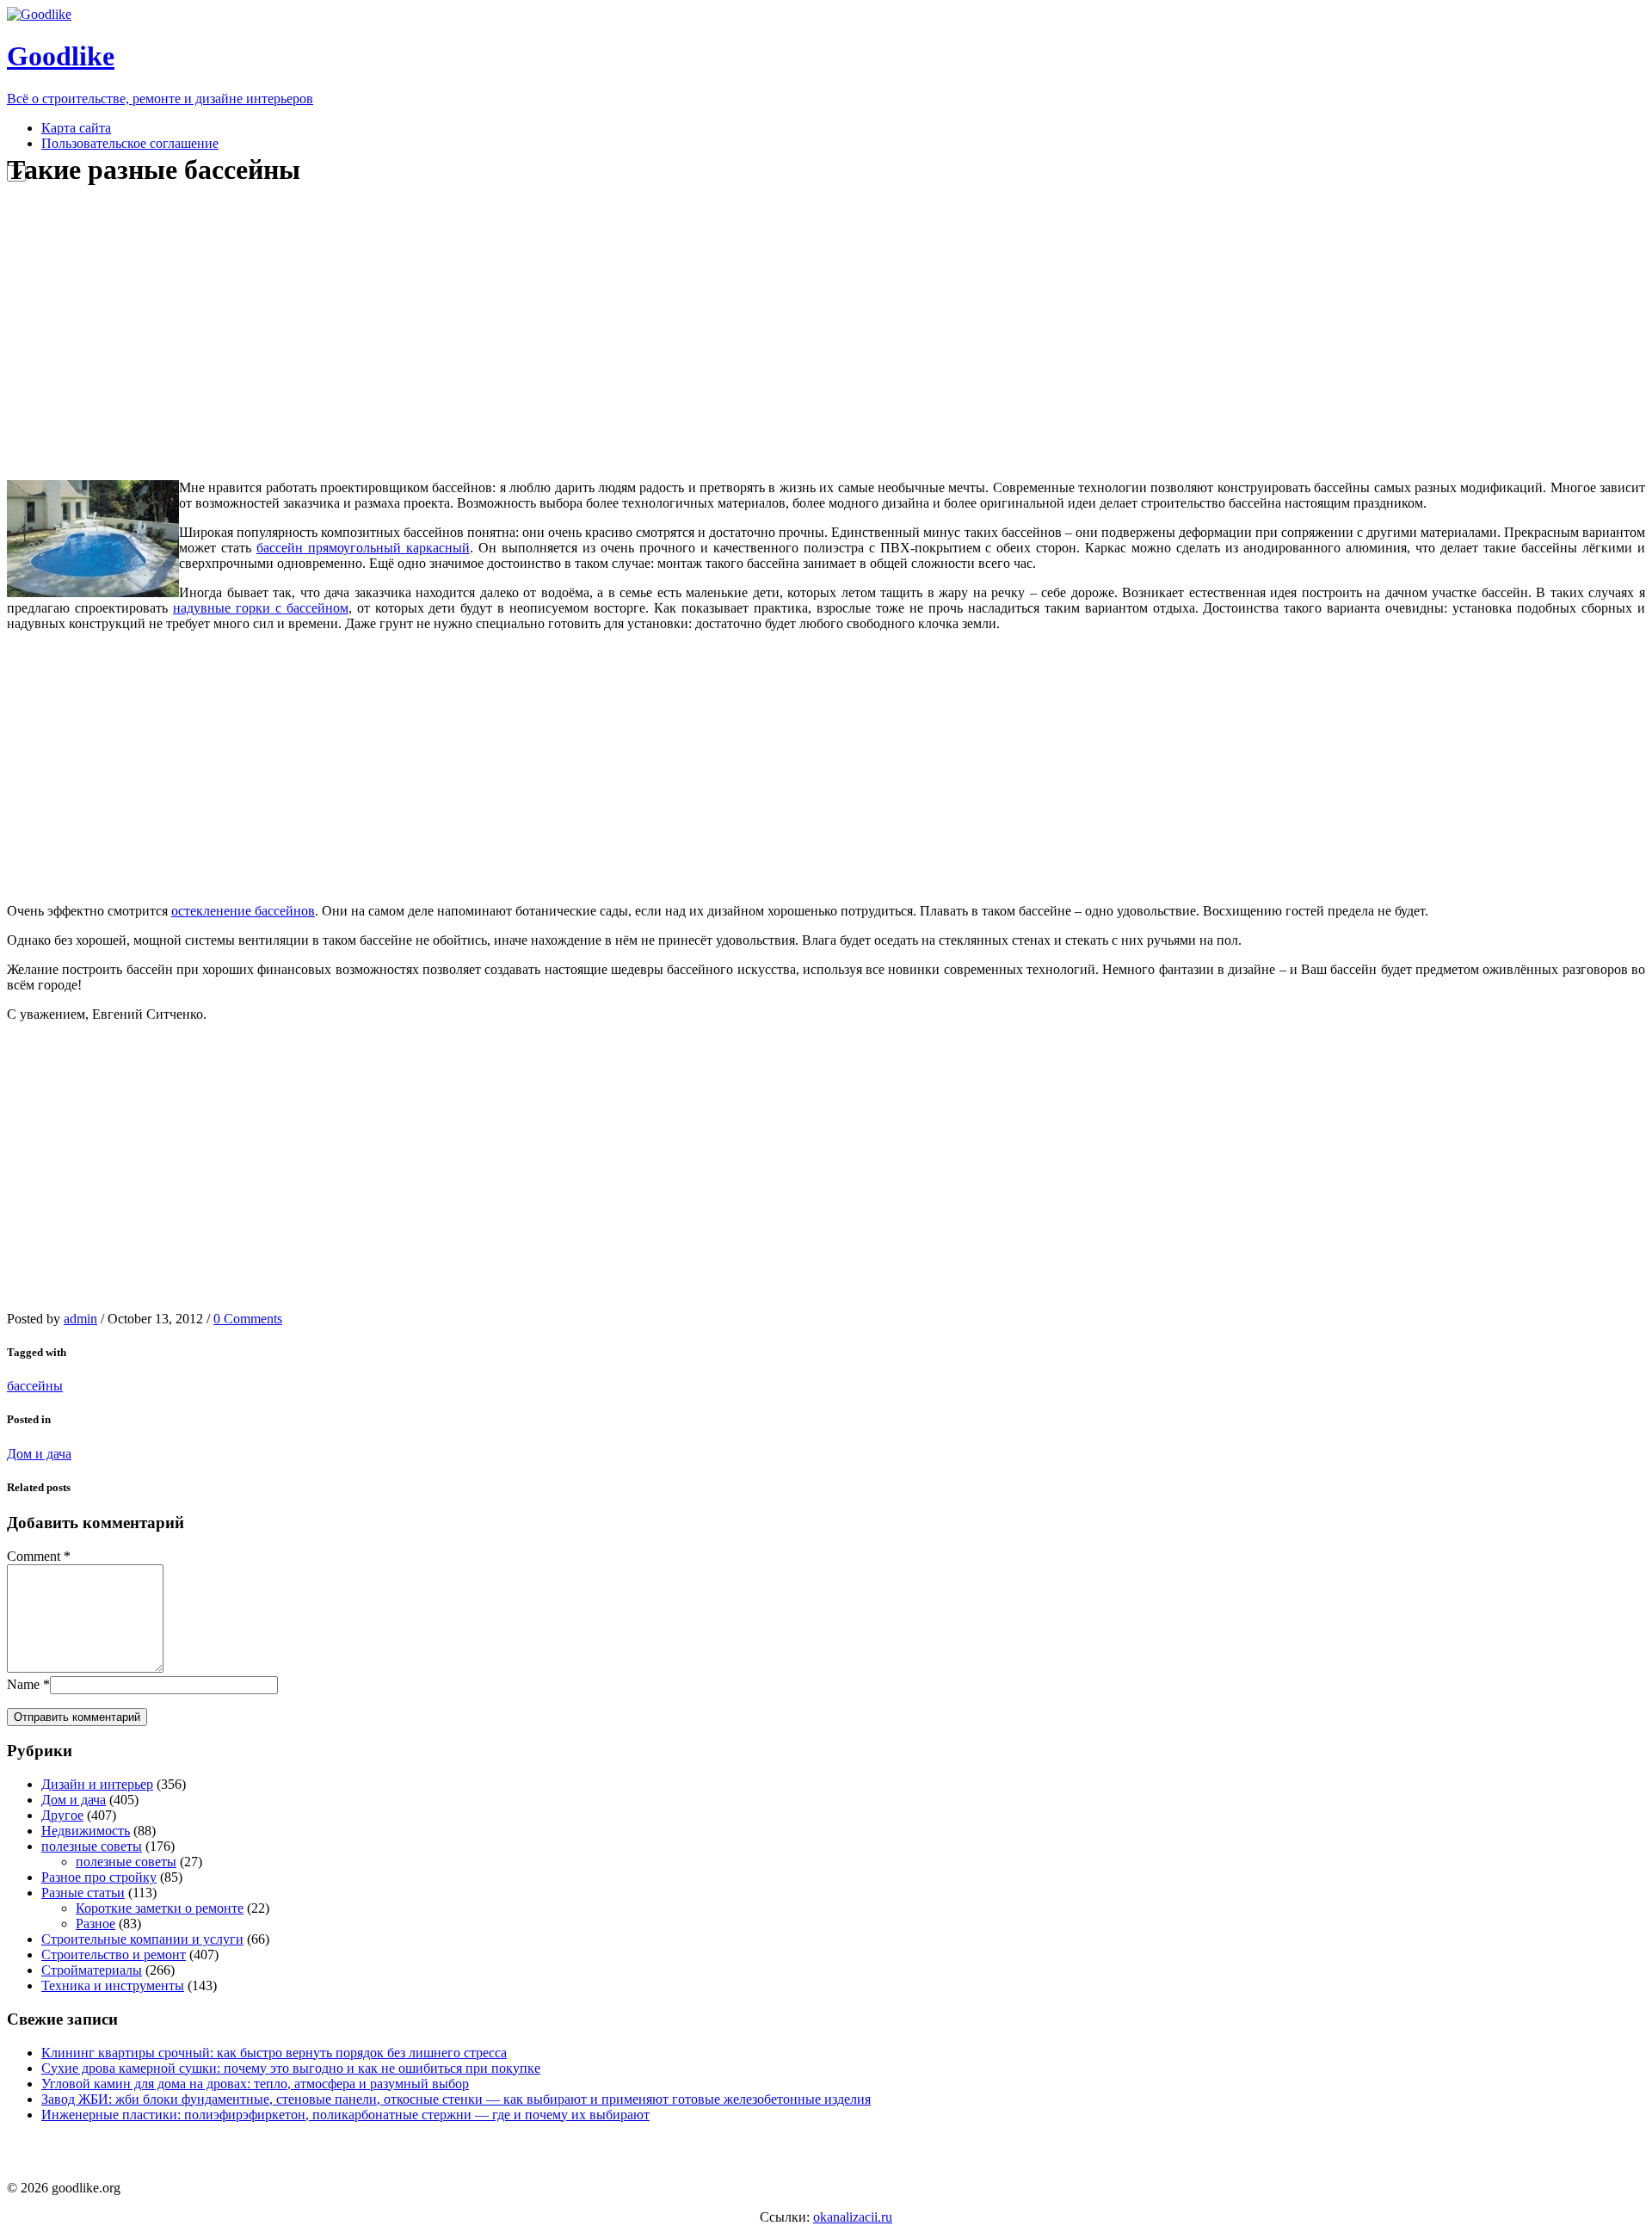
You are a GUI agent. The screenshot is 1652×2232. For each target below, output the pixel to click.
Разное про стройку (99, 1877)
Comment (34, 1556)
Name (23, 1684)
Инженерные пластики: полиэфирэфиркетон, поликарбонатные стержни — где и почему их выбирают (345, 2115)
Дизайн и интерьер (97, 1784)
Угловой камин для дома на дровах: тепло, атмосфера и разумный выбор (255, 2084)
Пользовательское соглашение (130, 143)
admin (80, 1319)
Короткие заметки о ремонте (160, 1908)
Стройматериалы (92, 1970)
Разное (96, 1924)
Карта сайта (76, 128)
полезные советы (92, 1846)
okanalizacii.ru (853, 2217)
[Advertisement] (330, 334)
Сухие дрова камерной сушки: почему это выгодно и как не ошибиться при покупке (291, 2068)
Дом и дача (39, 1454)
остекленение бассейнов (243, 911)
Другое (62, 1815)
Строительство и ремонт (114, 1955)
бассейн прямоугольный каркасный (363, 548)
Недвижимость (86, 1831)
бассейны (35, 1386)
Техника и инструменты (113, 1985)
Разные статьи (83, 1893)
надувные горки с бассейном (261, 608)
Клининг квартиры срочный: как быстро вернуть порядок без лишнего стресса (274, 2053)
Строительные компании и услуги (142, 1939)
